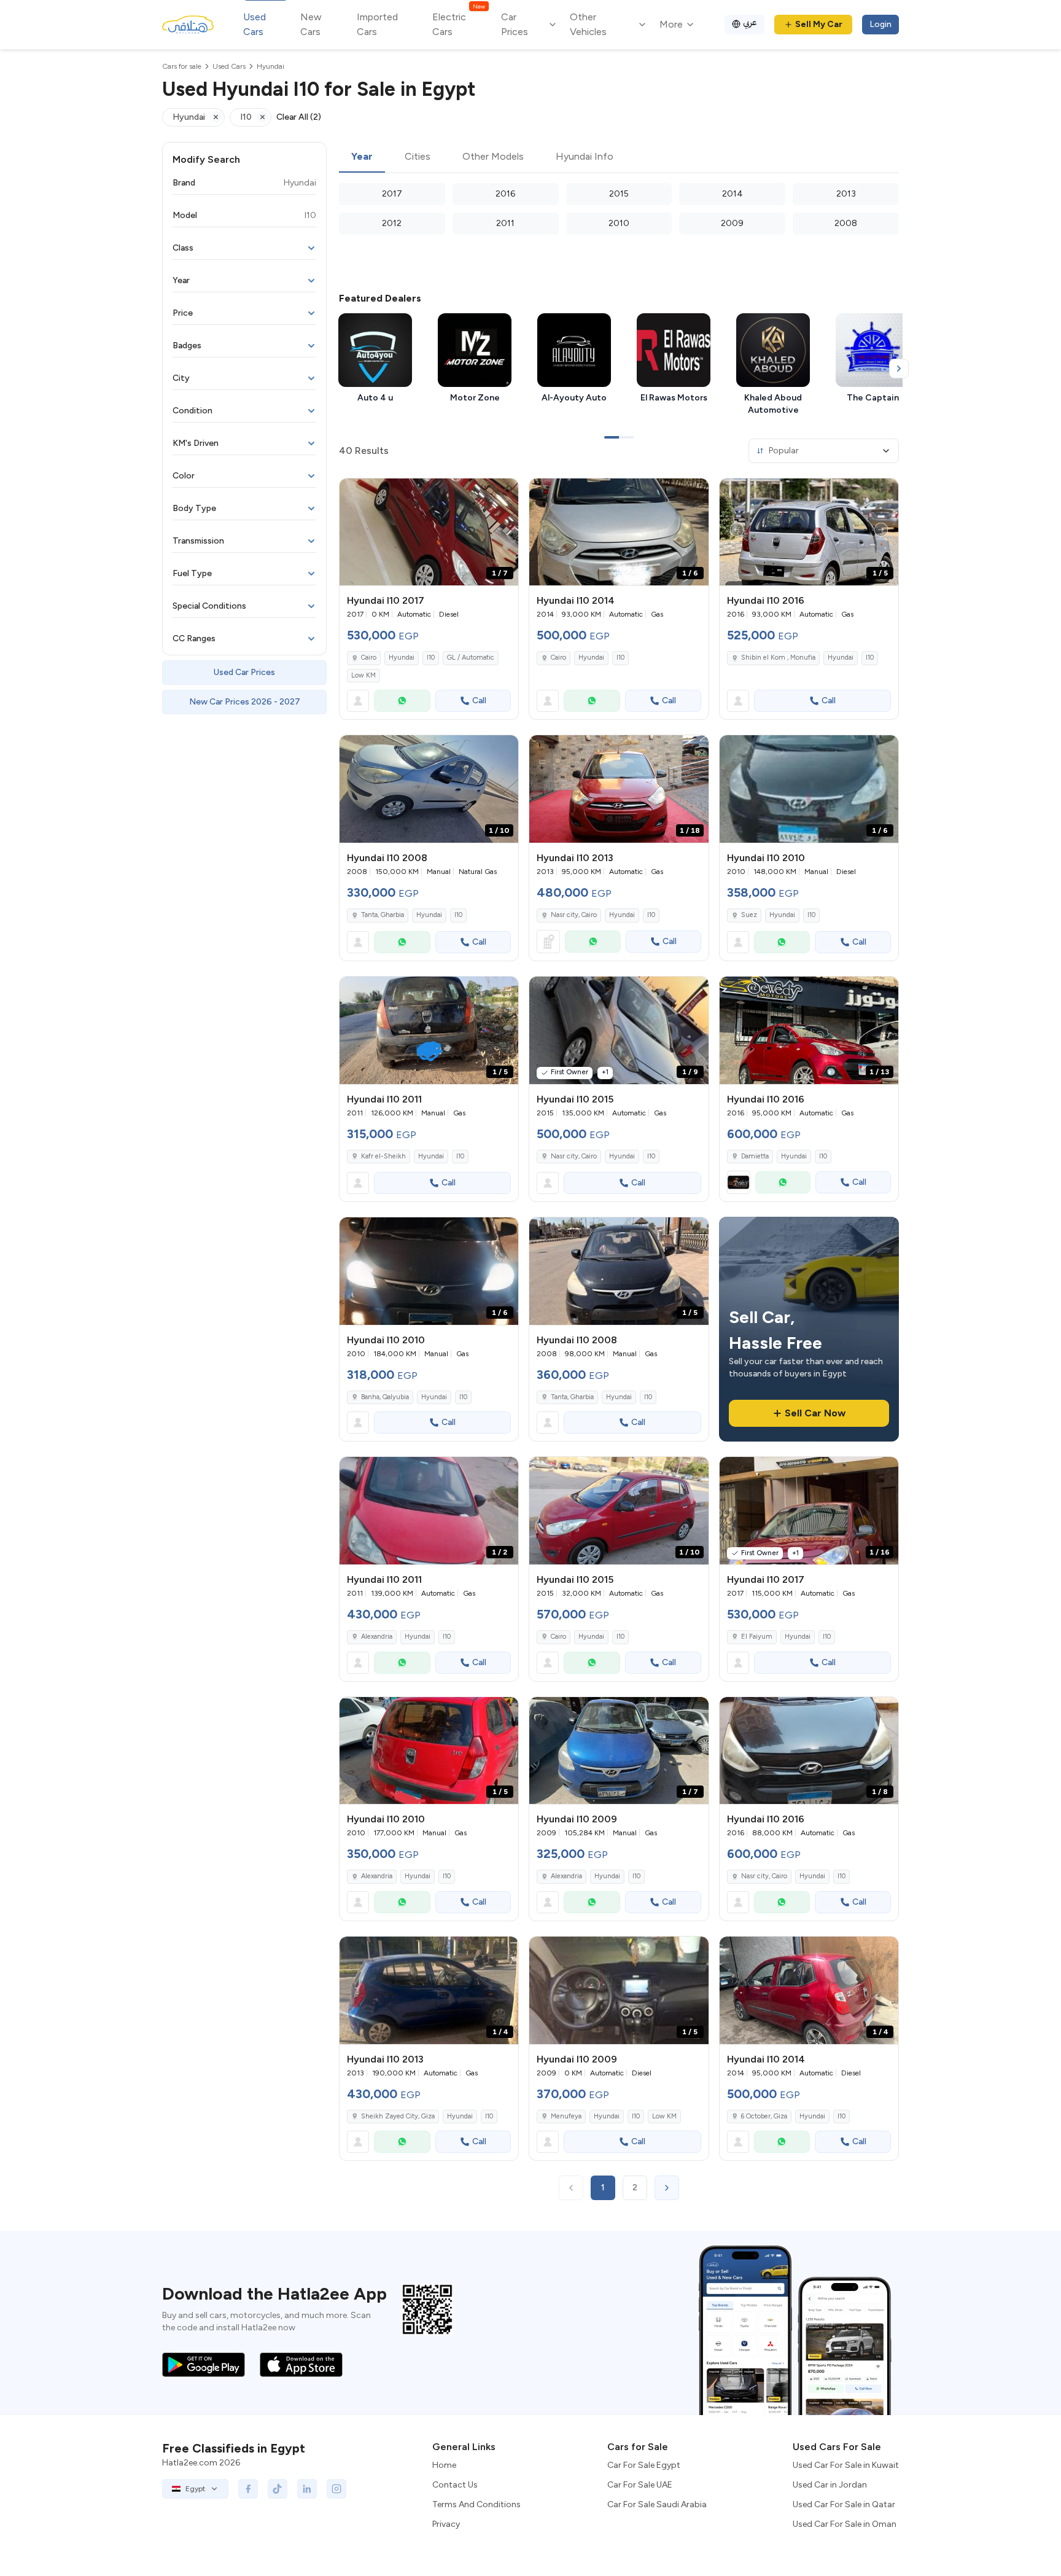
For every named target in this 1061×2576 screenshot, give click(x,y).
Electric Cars (458, 24)
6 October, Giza (764, 2116)
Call (479, 701)
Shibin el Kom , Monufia (778, 658)
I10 (431, 658)
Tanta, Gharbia (383, 915)
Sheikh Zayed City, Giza (398, 2116)
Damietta (755, 1156)
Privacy (446, 2524)
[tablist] (619, 157)
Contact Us (455, 2485)
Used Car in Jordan (830, 2485)
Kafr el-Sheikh (383, 1156)
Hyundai (402, 658)
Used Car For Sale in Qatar (844, 2504)
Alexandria (377, 1637)
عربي (750, 22)
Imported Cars (377, 24)
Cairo (369, 658)
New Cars (311, 24)
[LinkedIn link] (307, 2489)
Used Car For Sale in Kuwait (846, 2465)
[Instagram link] (336, 2489)
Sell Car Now (815, 1413)
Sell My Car (819, 24)
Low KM (363, 675)
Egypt (195, 2489)
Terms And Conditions (476, 2504)
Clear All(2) (299, 117)
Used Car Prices (244, 672)
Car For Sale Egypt (644, 2465)
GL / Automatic (471, 658)
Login (880, 24)
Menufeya (566, 2116)
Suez (749, 915)
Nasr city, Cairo (574, 915)
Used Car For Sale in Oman (845, 2524)
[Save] (503, 493)
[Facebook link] (248, 2489)
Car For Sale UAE (640, 2485)
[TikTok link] (278, 2489)
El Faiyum (757, 1637)
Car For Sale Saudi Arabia (657, 2504)
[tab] (362, 157)
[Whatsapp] (402, 701)
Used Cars (255, 24)
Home (444, 2465)
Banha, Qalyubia (385, 1397)
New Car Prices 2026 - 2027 (245, 702)
